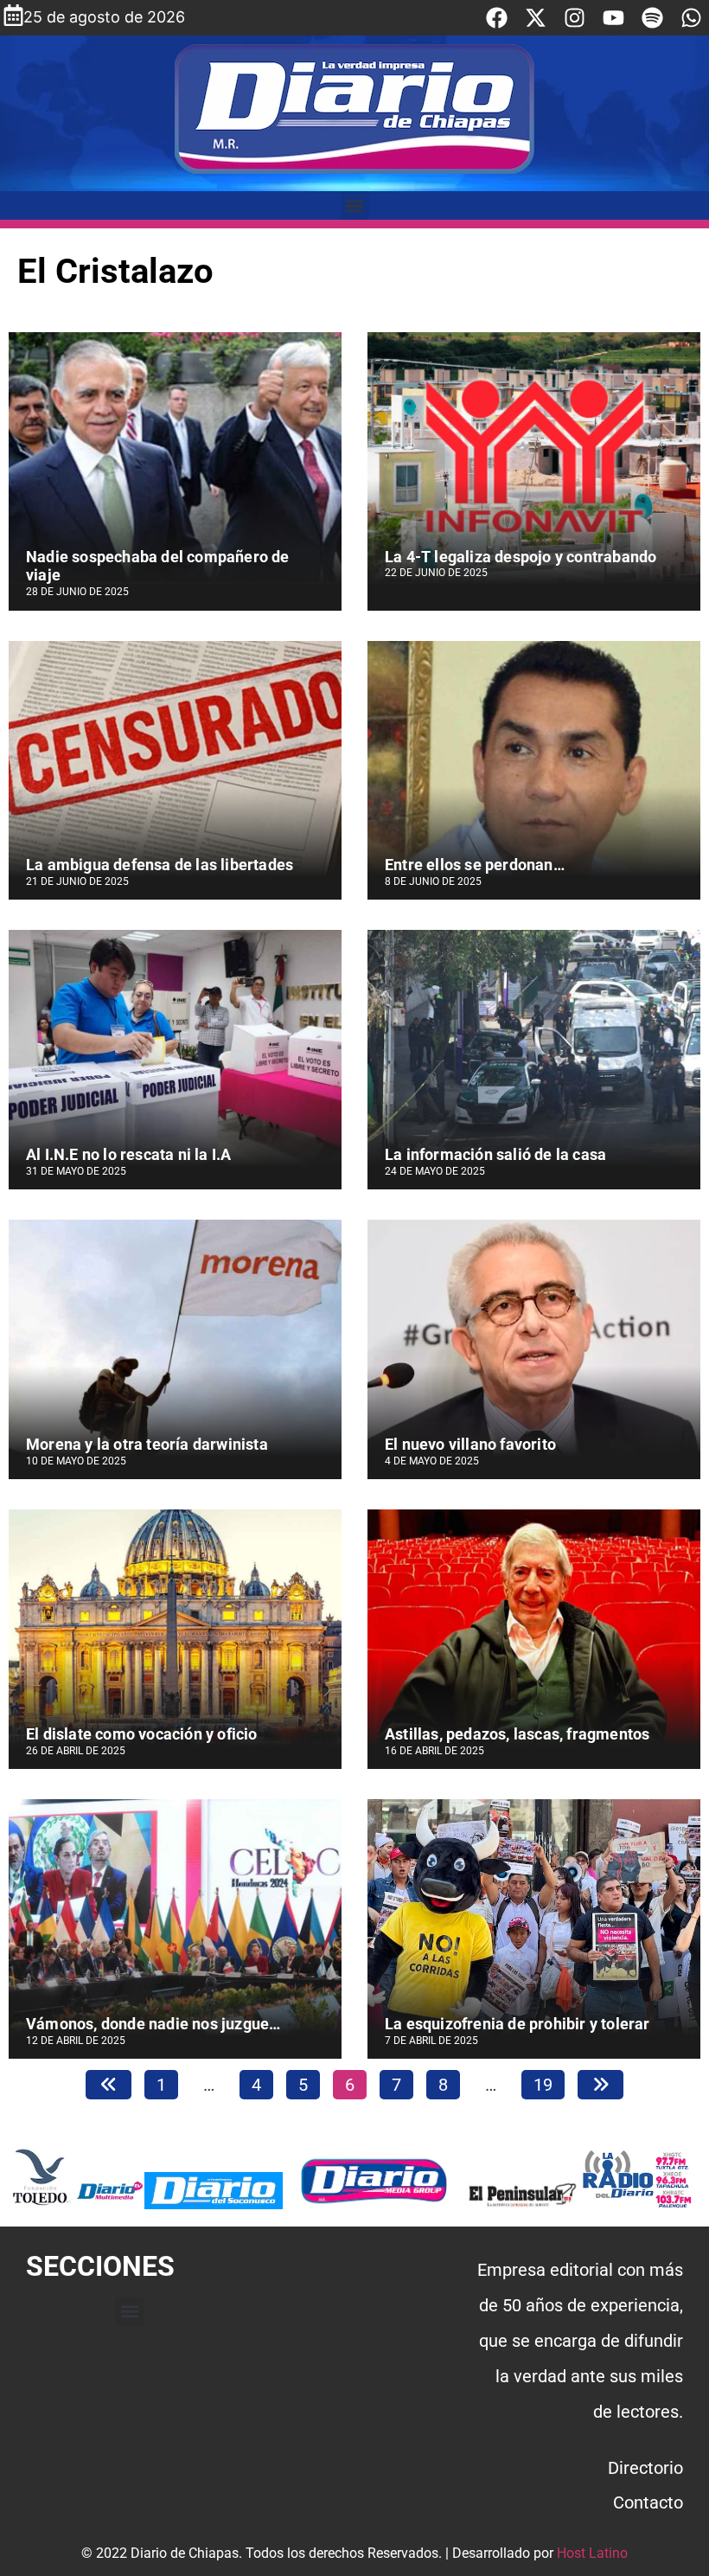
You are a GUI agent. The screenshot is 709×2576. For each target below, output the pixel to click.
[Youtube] (613, 18)
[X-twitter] (536, 18)
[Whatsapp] (691, 18)
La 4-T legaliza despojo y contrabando (521, 557)
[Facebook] (497, 18)
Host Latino (592, 2553)
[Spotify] (652, 18)
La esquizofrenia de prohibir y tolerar (517, 2024)
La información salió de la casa (495, 1154)
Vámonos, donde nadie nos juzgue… (153, 2024)
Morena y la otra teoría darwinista (147, 1444)
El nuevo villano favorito (470, 1444)
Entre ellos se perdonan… (475, 865)
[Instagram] (575, 18)
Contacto (648, 2502)
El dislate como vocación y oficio (142, 1734)
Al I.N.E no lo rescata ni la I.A (128, 1154)
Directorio (645, 2468)
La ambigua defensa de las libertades (160, 865)
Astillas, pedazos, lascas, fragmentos (517, 1734)
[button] (355, 205)
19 (549, 2083)
